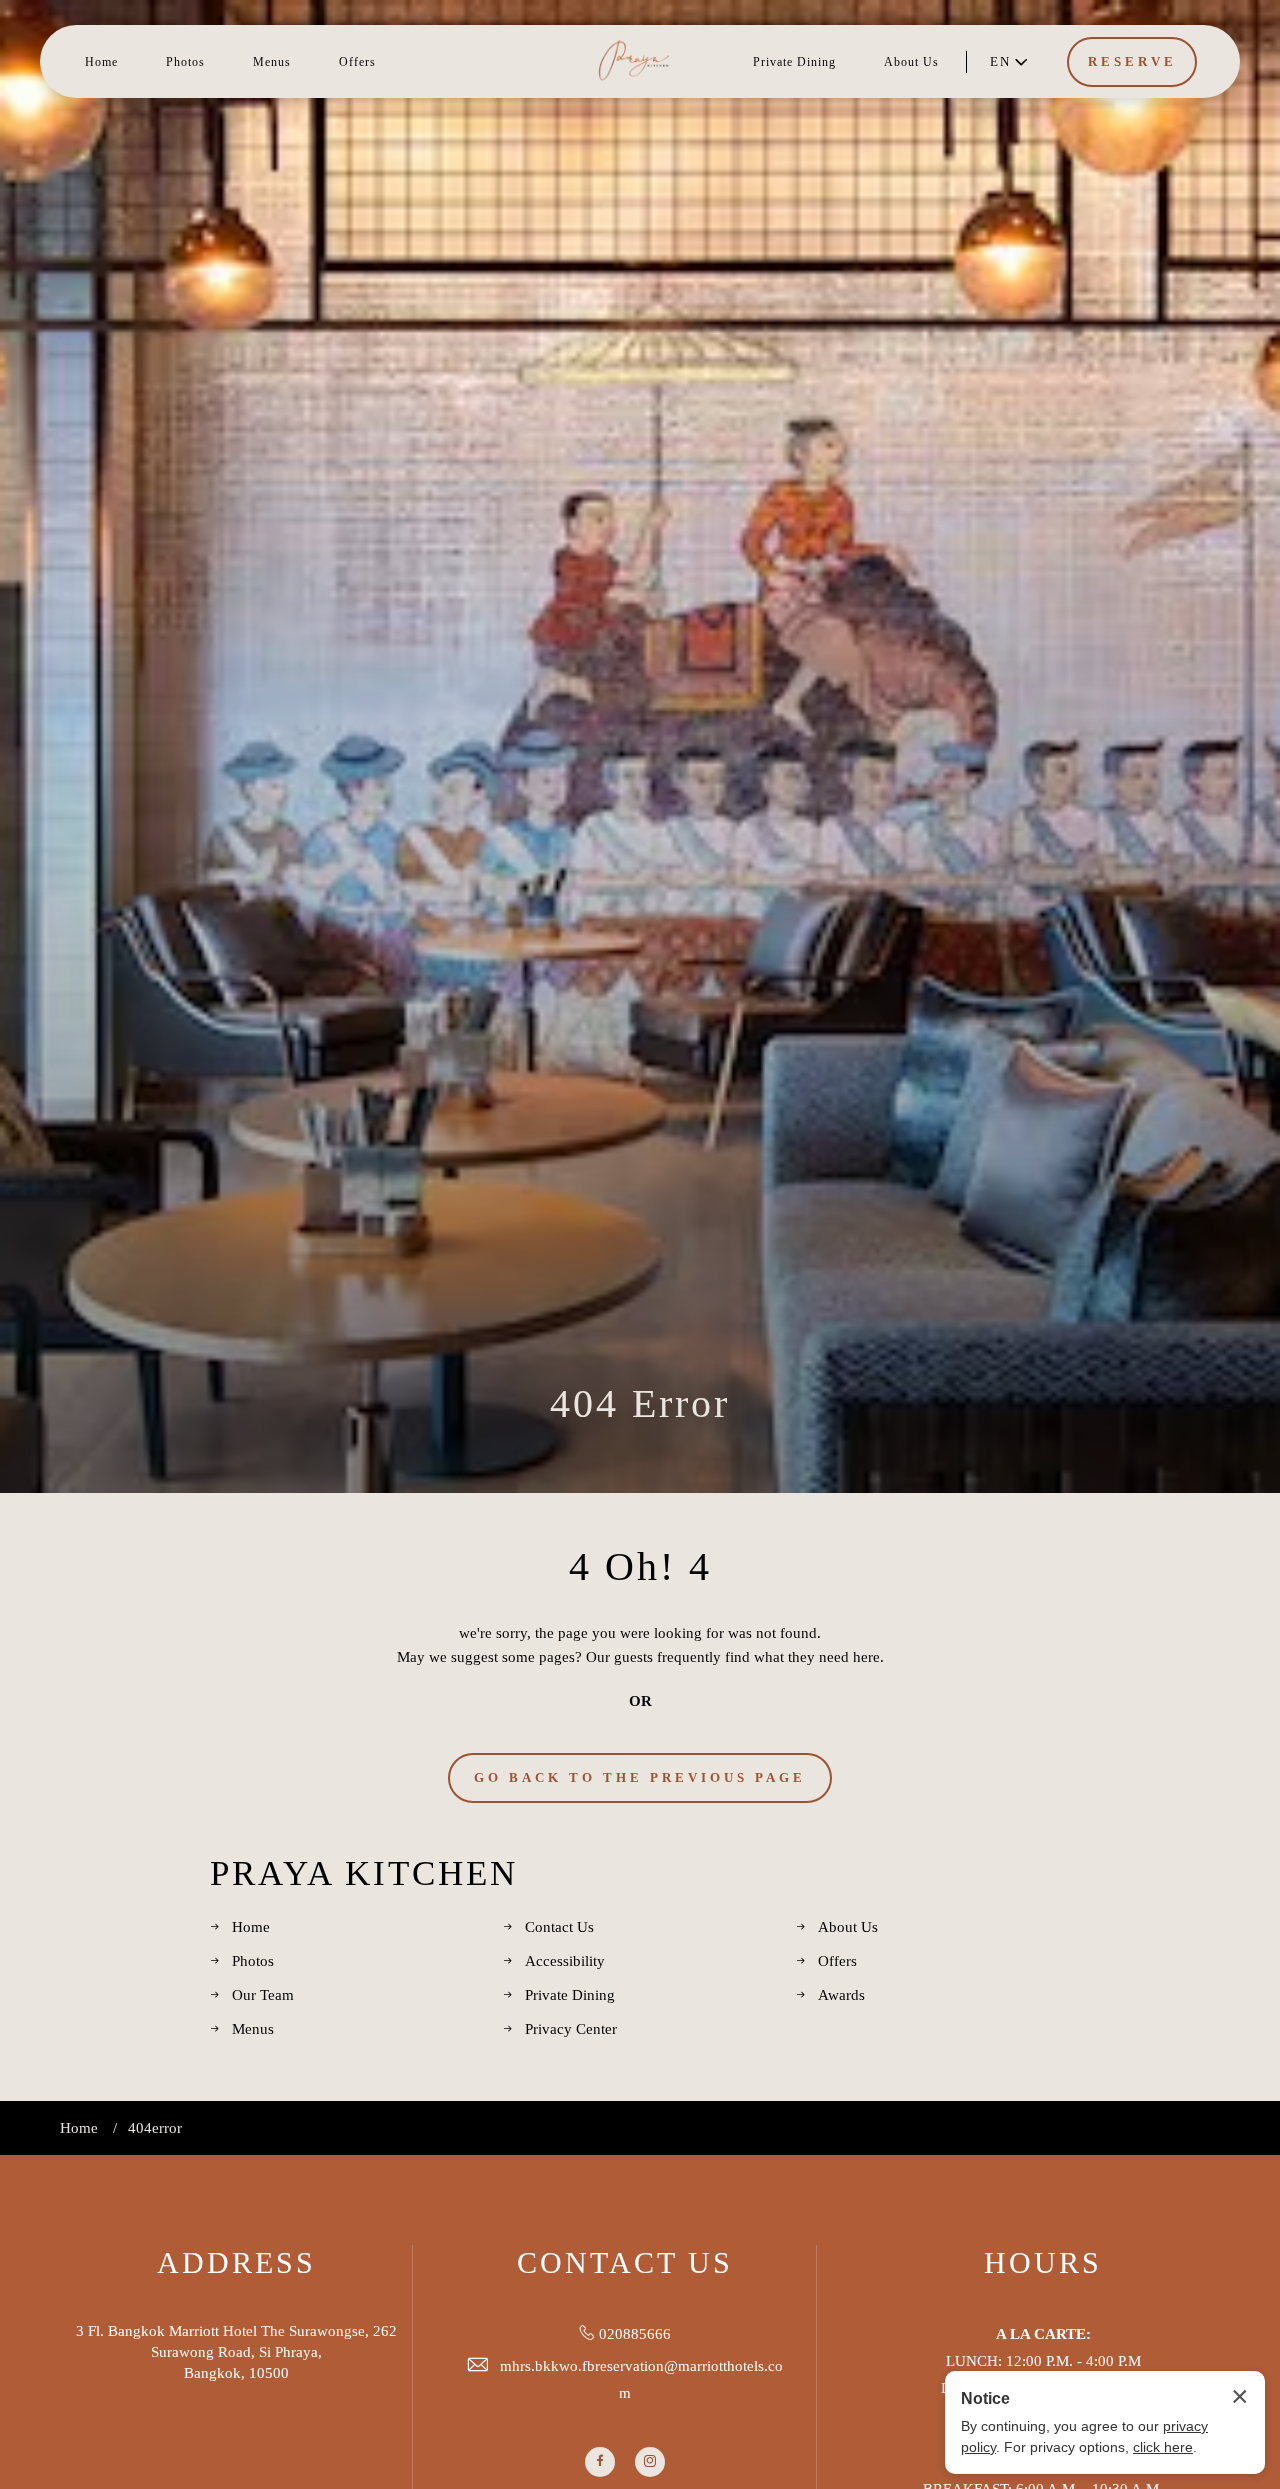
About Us (911, 62)
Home (101, 62)
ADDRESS (236, 2262)
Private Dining (794, 62)
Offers (357, 62)
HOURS (1043, 2262)
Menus (272, 62)
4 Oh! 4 (640, 1566)
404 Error (640, 1403)
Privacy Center (571, 2029)
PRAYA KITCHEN (364, 1873)
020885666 (635, 2334)
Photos (185, 62)
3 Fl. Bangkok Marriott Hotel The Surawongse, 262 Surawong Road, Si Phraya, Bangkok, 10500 (236, 2352)
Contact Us (559, 1927)
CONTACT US (625, 2262)
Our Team (263, 1995)
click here (1163, 2447)
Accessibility (565, 1961)
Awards (841, 1995)
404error (155, 2128)
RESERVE (1132, 61)
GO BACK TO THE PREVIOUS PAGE (640, 1777)
